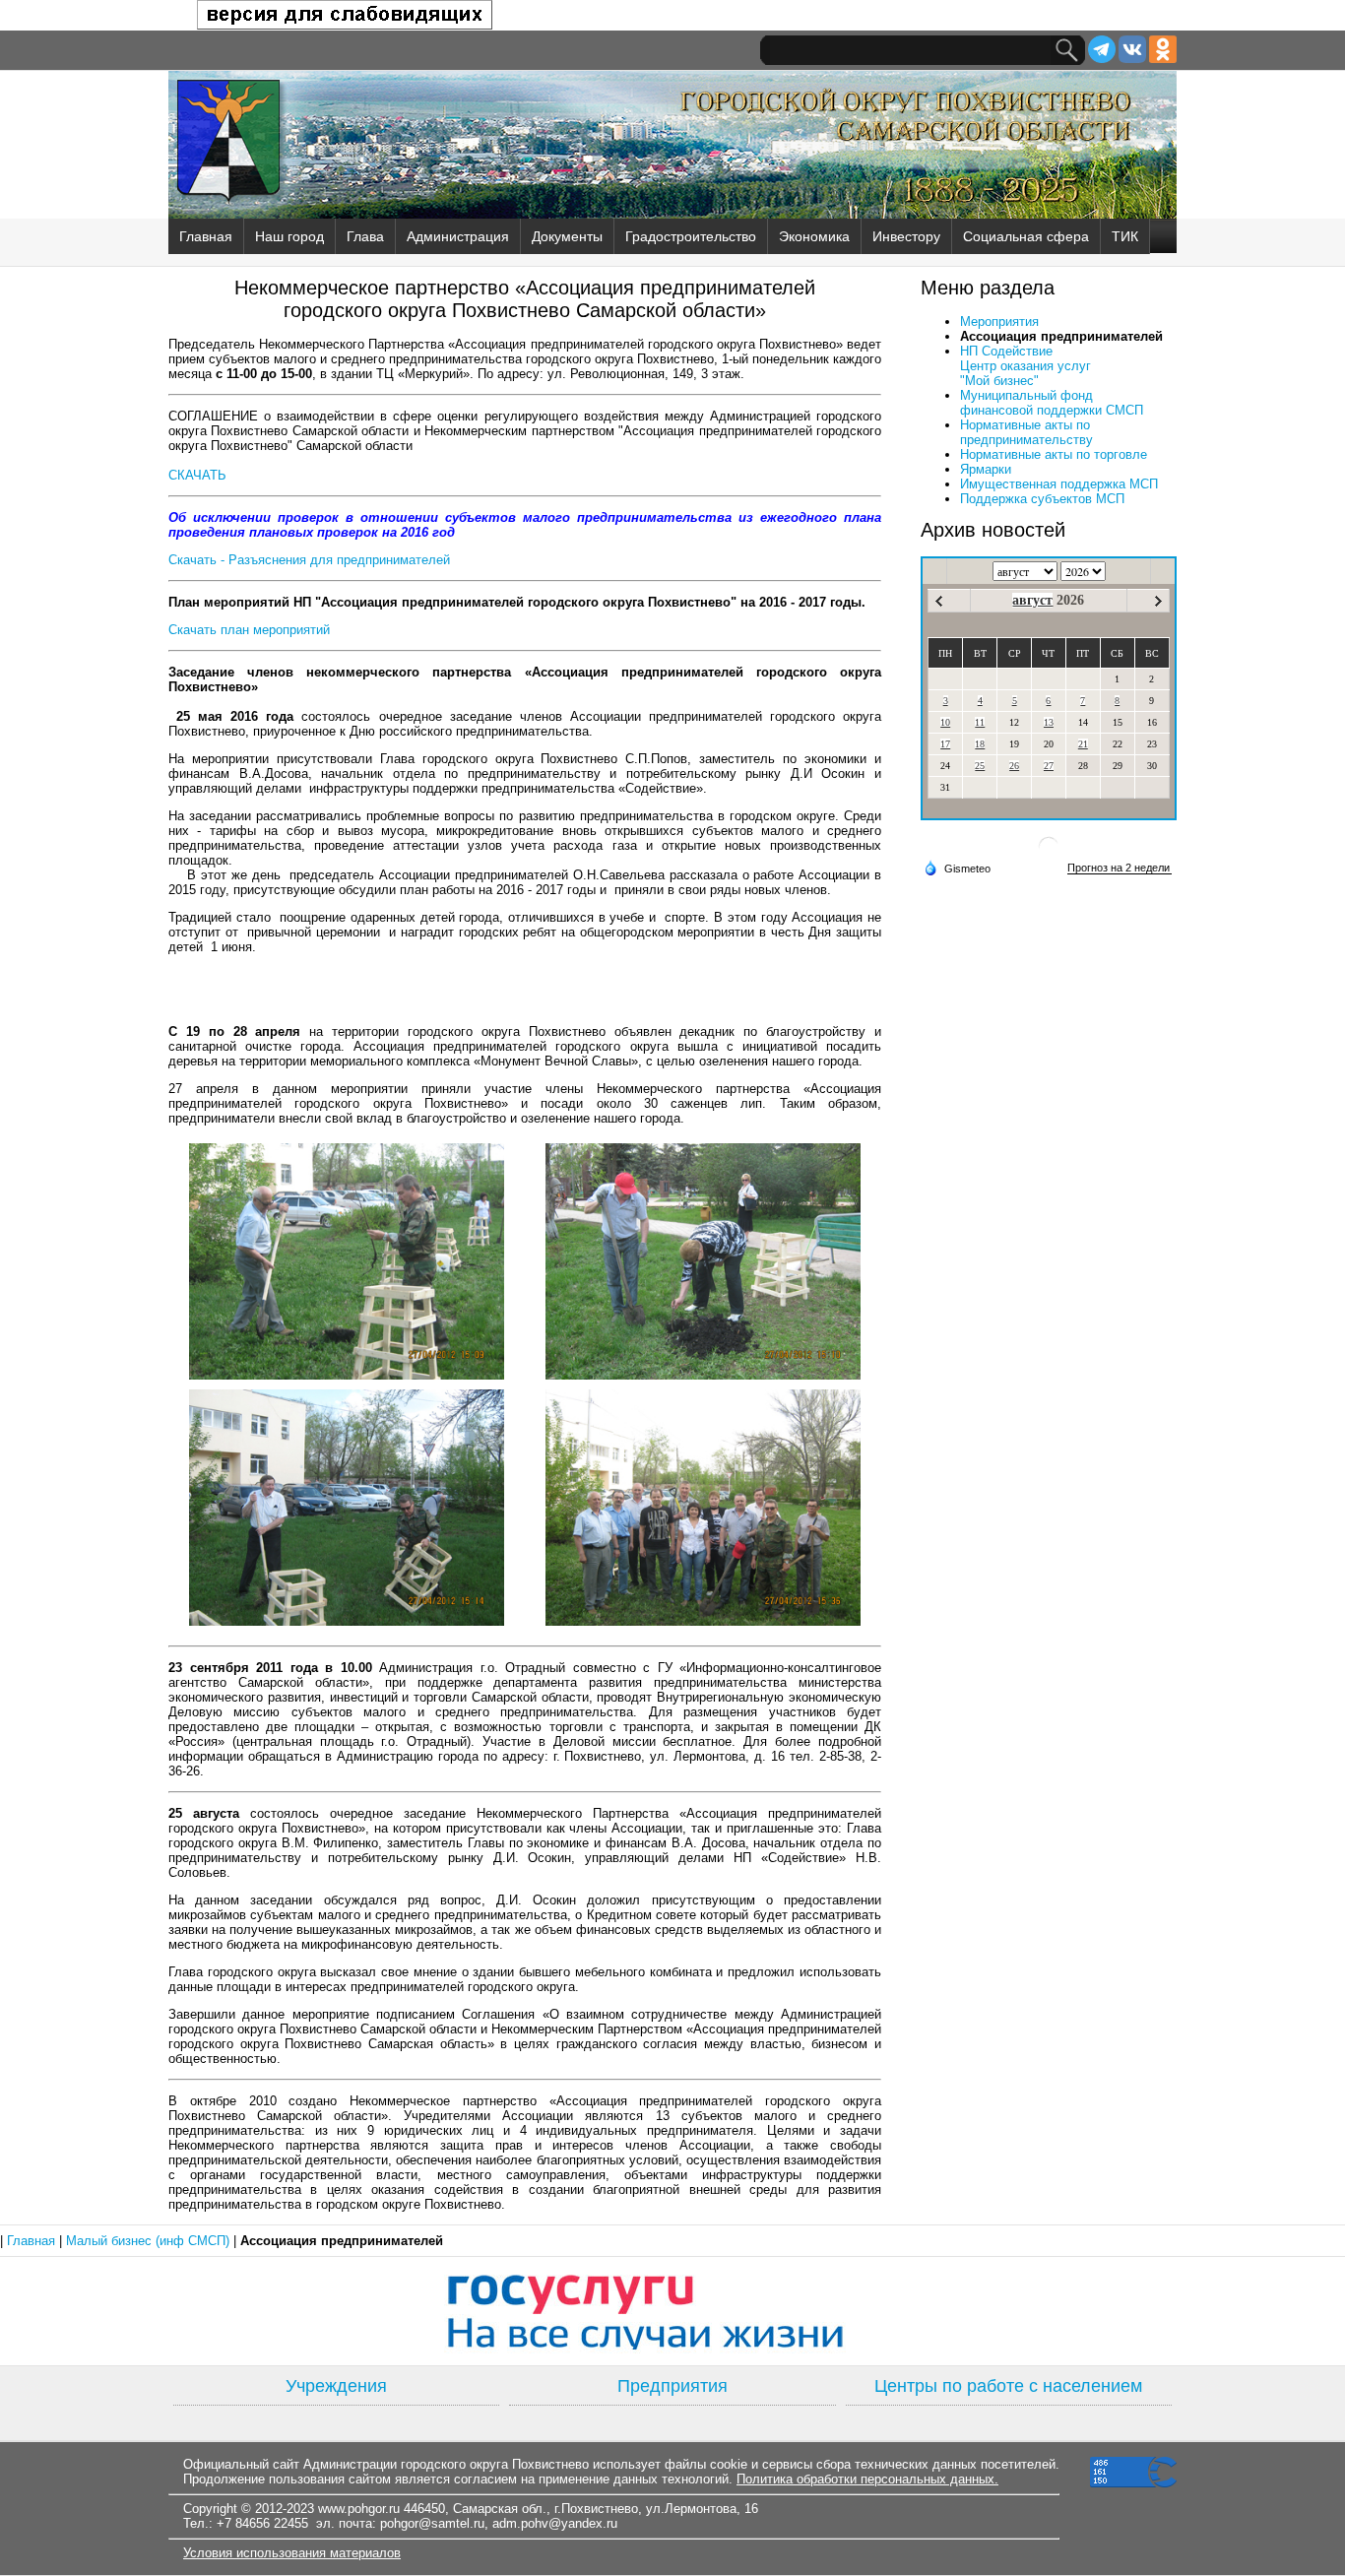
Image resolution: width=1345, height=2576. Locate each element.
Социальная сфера (1026, 236)
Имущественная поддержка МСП (1059, 484)
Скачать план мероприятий (249, 630)
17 (945, 744)
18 (980, 744)
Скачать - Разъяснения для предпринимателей (309, 560)
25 (980, 766)
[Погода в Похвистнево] (1049, 854)
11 (980, 722)
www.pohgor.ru (359, 2509)
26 (1014, 766)
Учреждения (336, 2386)
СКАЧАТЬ (197, 475)
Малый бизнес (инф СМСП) (150, 2241)
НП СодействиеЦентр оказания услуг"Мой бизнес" (1025, 366)
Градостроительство (691, 236)
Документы (567, 236)
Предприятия (672, 2386)
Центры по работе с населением (1008, 2386)
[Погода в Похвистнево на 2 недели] (1120, 868)
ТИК (1125, 236)
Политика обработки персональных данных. (867, 2479)
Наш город (289, 236)
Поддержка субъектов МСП (1042, 499)
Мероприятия (999, 322)
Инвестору (906, 236)
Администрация (458, 236)
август (1032, 600)
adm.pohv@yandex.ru (555, 2523)
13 (1049, 722)
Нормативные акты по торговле (1054, 454)
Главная (206, 236)
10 (945, 722)
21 (1083, 744)
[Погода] (957, 868)
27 (1049, 766)
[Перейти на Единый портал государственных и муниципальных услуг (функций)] (672, 2311)
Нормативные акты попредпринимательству (1026, 432)
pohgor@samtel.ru (432, 2523)
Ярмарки (986, 469)
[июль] (939, 601)
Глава (365, 236)
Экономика (814, 236)
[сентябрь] (1158, 601)
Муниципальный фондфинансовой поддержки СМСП (1052, 403)
